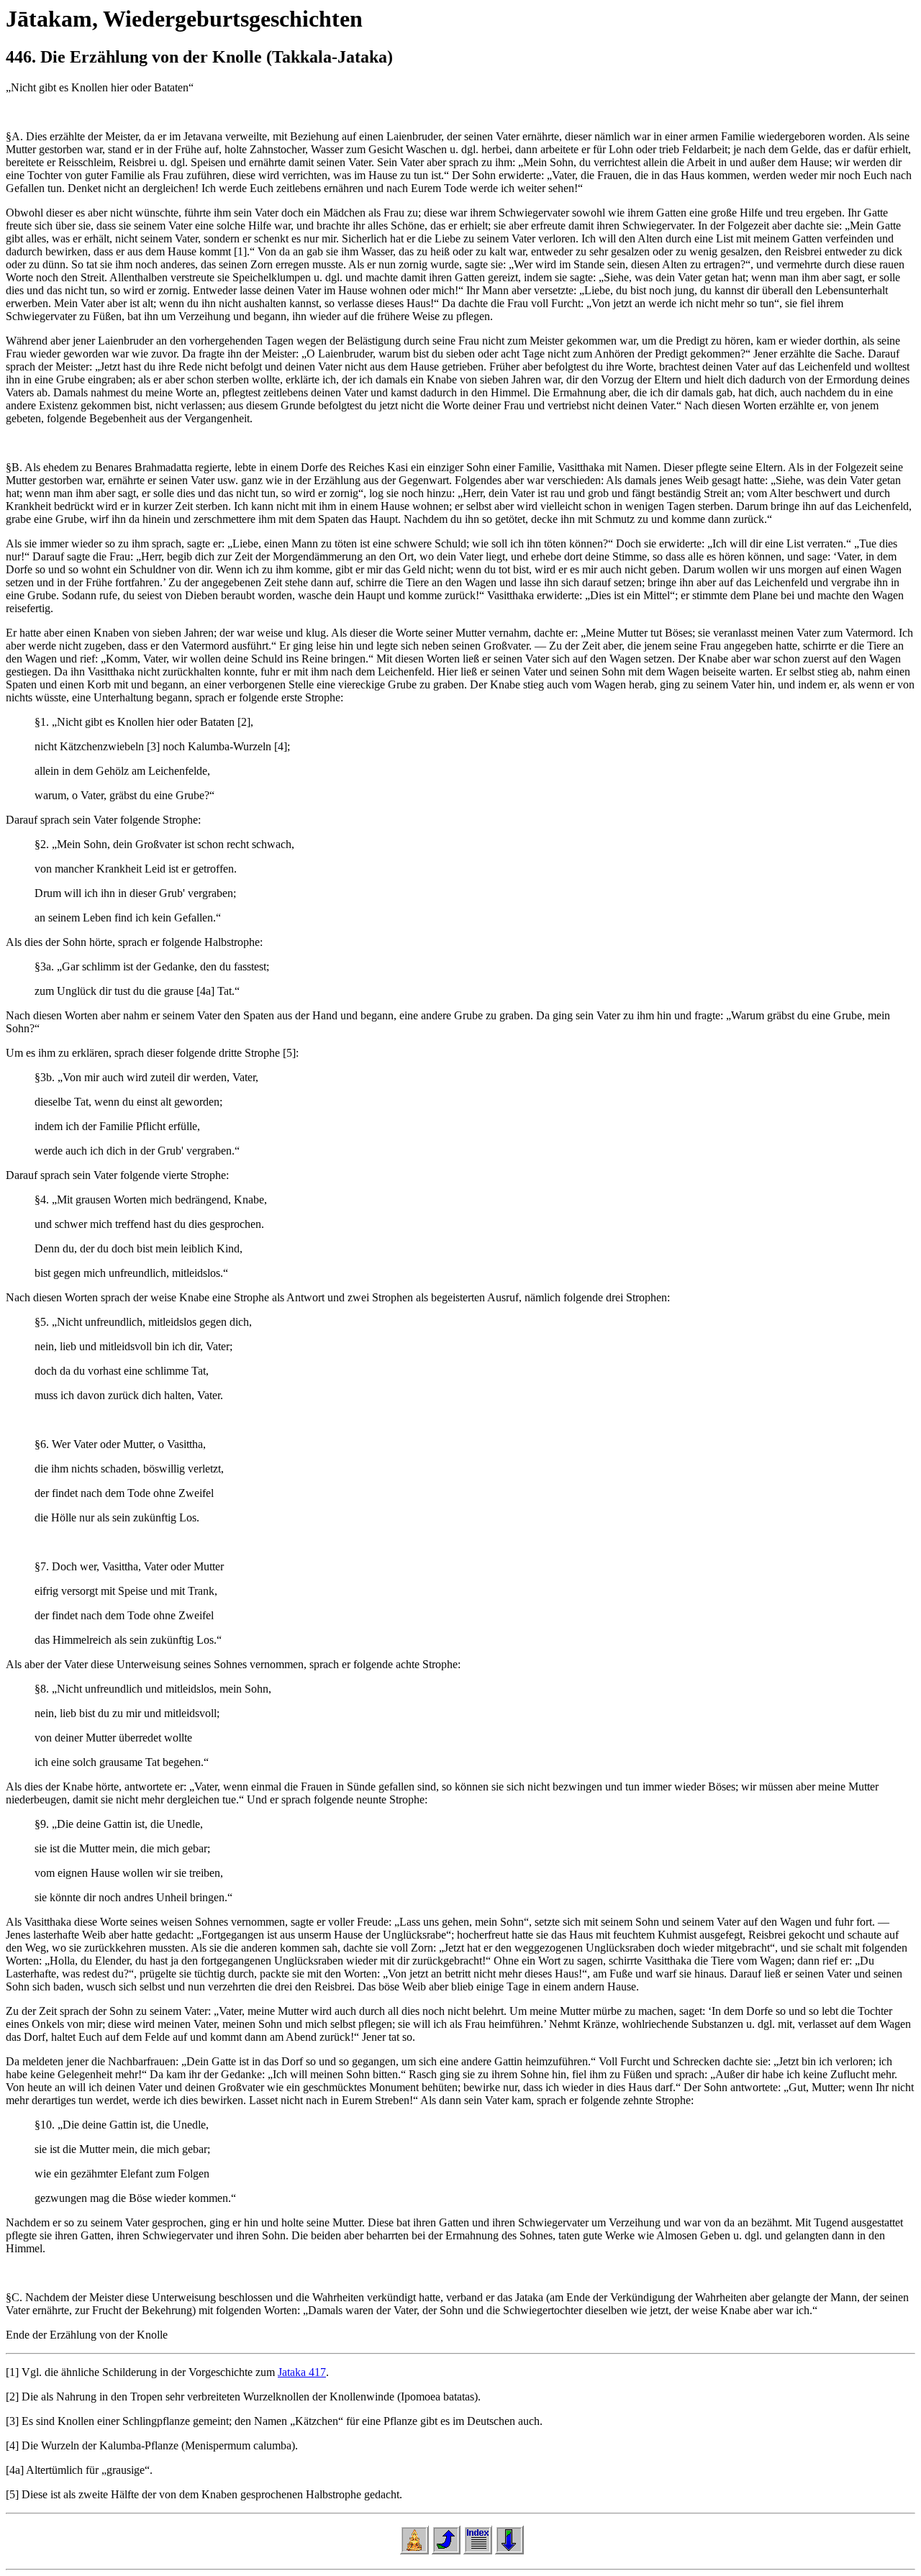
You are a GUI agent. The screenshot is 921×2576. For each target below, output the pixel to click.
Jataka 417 (302, 2372)
